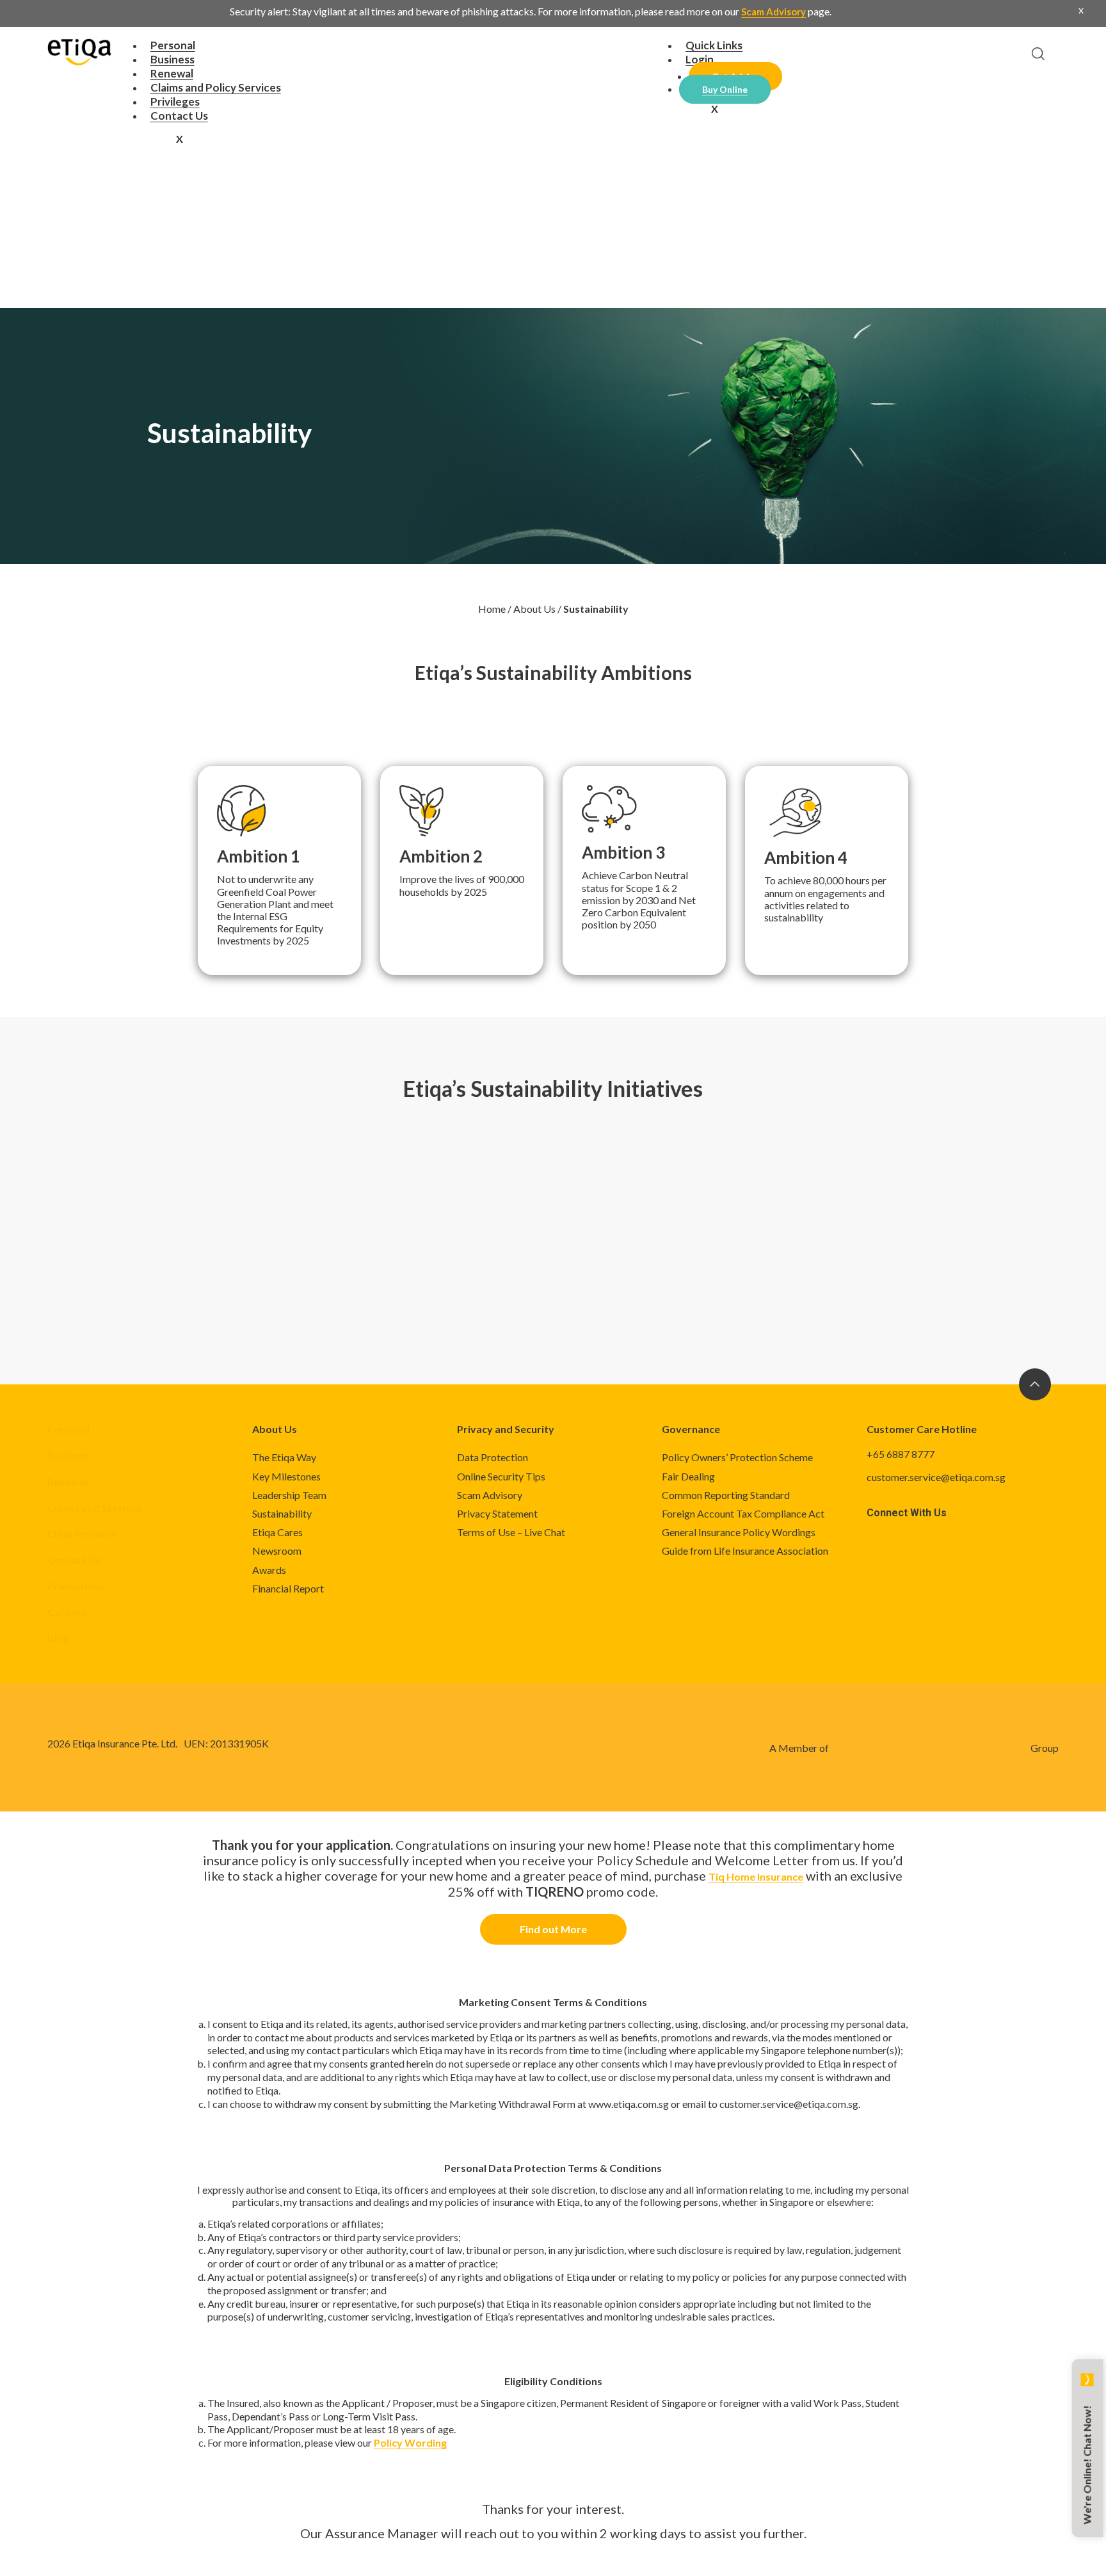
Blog (58, 1638)
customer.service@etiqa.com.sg (936, 1477)
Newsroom (277, 1551)
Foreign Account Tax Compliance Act (743, 1513)
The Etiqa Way (284, 1457)
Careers (67, 1612)
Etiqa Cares (277, 1532)
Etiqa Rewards (82, 1533)
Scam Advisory (773, 12)
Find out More (553, 1929)
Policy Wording (410, 2442)
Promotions (76, 1586)
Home (492, 609)
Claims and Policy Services (216, 87)
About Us (534, 609)
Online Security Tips (501, 1476)
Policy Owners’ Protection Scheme (737, 1457)
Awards (269, 1570)
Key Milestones (286, 1476)
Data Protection (493, 1457)
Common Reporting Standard (726, 1495)
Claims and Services (94, 1508)
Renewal (68, 1481)
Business (68, 1455)
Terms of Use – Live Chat (511, 1532)
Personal (68, 1429)
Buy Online (725, 89)
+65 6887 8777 (901, 1454)
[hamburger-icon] (609, 47)
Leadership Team (289, 1495)
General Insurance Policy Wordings (739, 1532)
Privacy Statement (497, 1513)
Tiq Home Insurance (756, 1876)
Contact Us (179, 116)
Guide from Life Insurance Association (745, 1551)
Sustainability (282, 1513)
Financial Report (288, 1588)
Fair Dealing (688, 1476)
